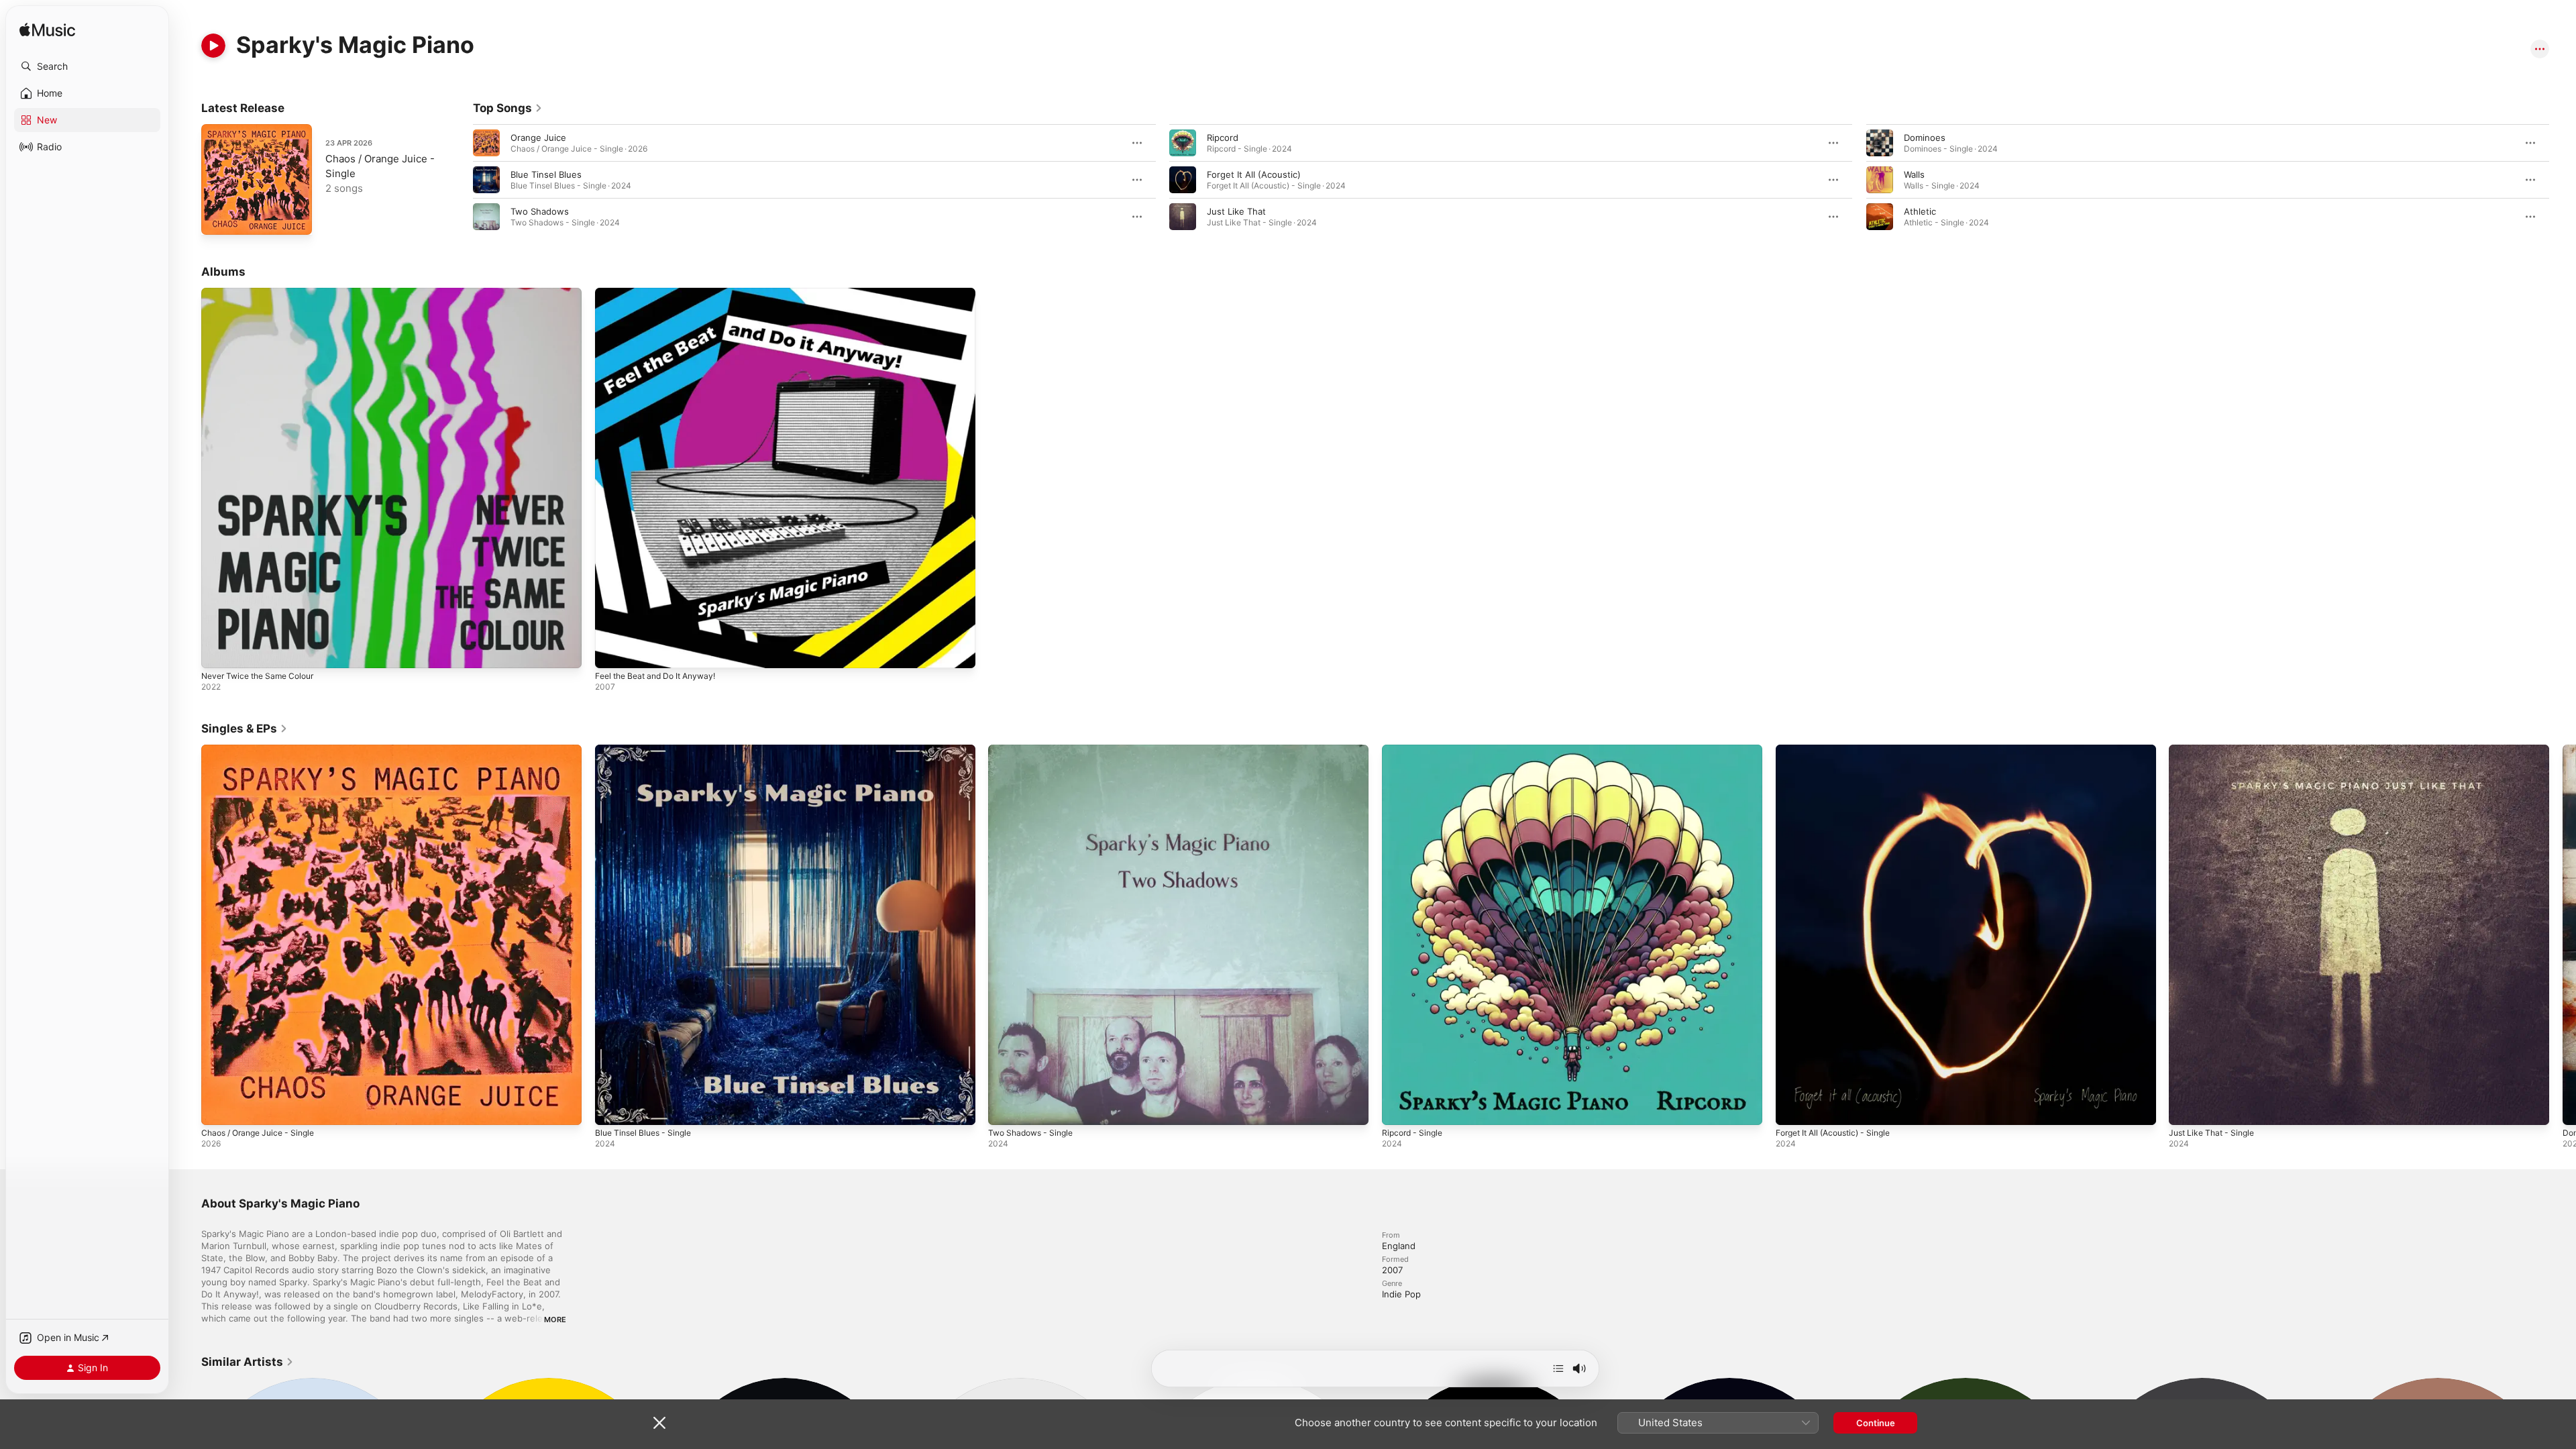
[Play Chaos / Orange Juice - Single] (218, 218)
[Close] (659, 1423)
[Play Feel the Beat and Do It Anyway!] (612, 651)
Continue (1876, 1423)
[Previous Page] (460, 180)
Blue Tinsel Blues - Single (648, 750)
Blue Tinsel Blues (546, 174)
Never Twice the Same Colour (264, 293)
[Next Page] (2563, 180)
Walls (1914, 174)
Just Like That (1236, 211)
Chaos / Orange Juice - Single (264, 750)
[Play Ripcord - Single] (1399, 1108)
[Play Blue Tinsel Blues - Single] (612, 1108)
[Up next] (1558, 1368)
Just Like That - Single (2216, 750)
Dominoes (1925, 138)
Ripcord (1223, 138)
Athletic (1920, 211)
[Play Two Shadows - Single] (1005, 1108)
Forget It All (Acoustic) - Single (1840, 750)
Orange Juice (538, 138)
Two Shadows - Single (1035, 750)
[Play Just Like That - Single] (2186, 1108)
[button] (87, 66)
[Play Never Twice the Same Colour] (218, 651)
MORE (555, 1320)
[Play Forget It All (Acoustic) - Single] (1792, 1108)
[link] (508, 108)
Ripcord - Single (1415, 750)
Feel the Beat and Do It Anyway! (662, 293)
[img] (47, 31)
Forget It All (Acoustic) (1254, 174)
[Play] (213, 46)
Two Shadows (540, 211)
